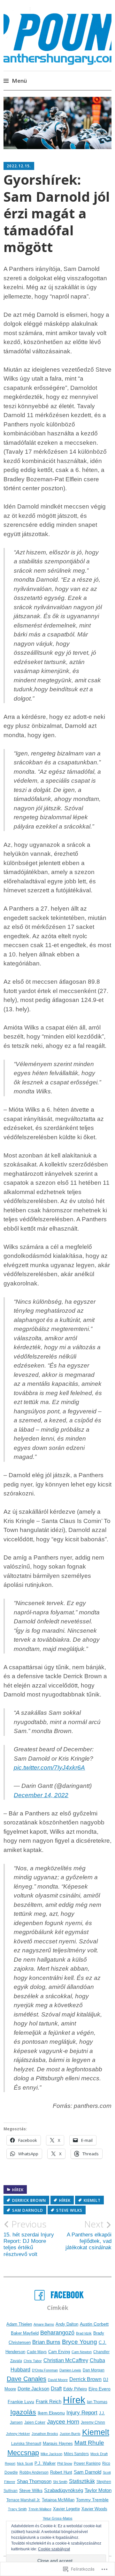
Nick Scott (25, 2463)
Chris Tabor (33, 2361)
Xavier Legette (66, 2509)
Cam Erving (59, 2352)
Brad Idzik (84, 2333)
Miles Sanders (76, 2454)
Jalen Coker (35, 2422)
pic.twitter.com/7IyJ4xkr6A (49, 1768)
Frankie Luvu (21, 2402)
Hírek (18, 2190)
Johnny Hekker (18, 2434)
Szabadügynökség (64, 2490)
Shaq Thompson (34, 2481)
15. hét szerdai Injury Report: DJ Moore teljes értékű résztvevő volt (29, 2238)
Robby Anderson (34, 2472)
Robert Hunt (61, 2472)
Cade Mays (37, 2352)
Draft (56, 2388)
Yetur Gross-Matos (58, 2518)
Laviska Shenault (26, 2444)
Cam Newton (82, 2352)
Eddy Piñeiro (75, 2389)
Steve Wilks (69, 2210)
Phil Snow (65, 2463)
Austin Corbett (94, 2324)
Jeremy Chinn (93, 2422)
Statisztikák (82, 2481)
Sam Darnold (28, 2210)
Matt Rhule (89, 2443)
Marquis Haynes (58, 2443)
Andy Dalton (67, 2324)
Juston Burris (70, 2434)
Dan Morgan (94, 2370)
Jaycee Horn (63, 2422)
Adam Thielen (19, 2324)
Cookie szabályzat (54, 2549)
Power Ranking (87, 2463)
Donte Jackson (33, 2389)
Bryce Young (80, 2342)
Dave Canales (27, 2379)
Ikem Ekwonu (51, 2413)
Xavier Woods (94, 2509)
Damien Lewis (70, 2370)
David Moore (58, 2380)
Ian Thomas (97, 2402)
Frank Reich (49, 2401)
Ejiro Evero (100, 2389)
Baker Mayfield (25, 2333)
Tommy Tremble (92, 2500)
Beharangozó (57, 2332)
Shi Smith (60, 2482)
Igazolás (23, 2412)
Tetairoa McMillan (58, 2500)
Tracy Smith (17, 2509)
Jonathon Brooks (45, 2434)
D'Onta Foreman (45, 2370)
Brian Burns (46, 2342)
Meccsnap (23, 2453)
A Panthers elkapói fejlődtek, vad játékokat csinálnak (88, 2235)
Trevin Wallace (40, 2509)
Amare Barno (44, 2324)
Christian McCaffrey (66, 2360)
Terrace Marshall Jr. (23, 2500)
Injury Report (82, 2413)
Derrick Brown (29, 2200)
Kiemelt (92, 2200)
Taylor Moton (98, 2490)
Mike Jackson (51, 2454)
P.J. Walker (45, 2463)
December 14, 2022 (41, 1795)
